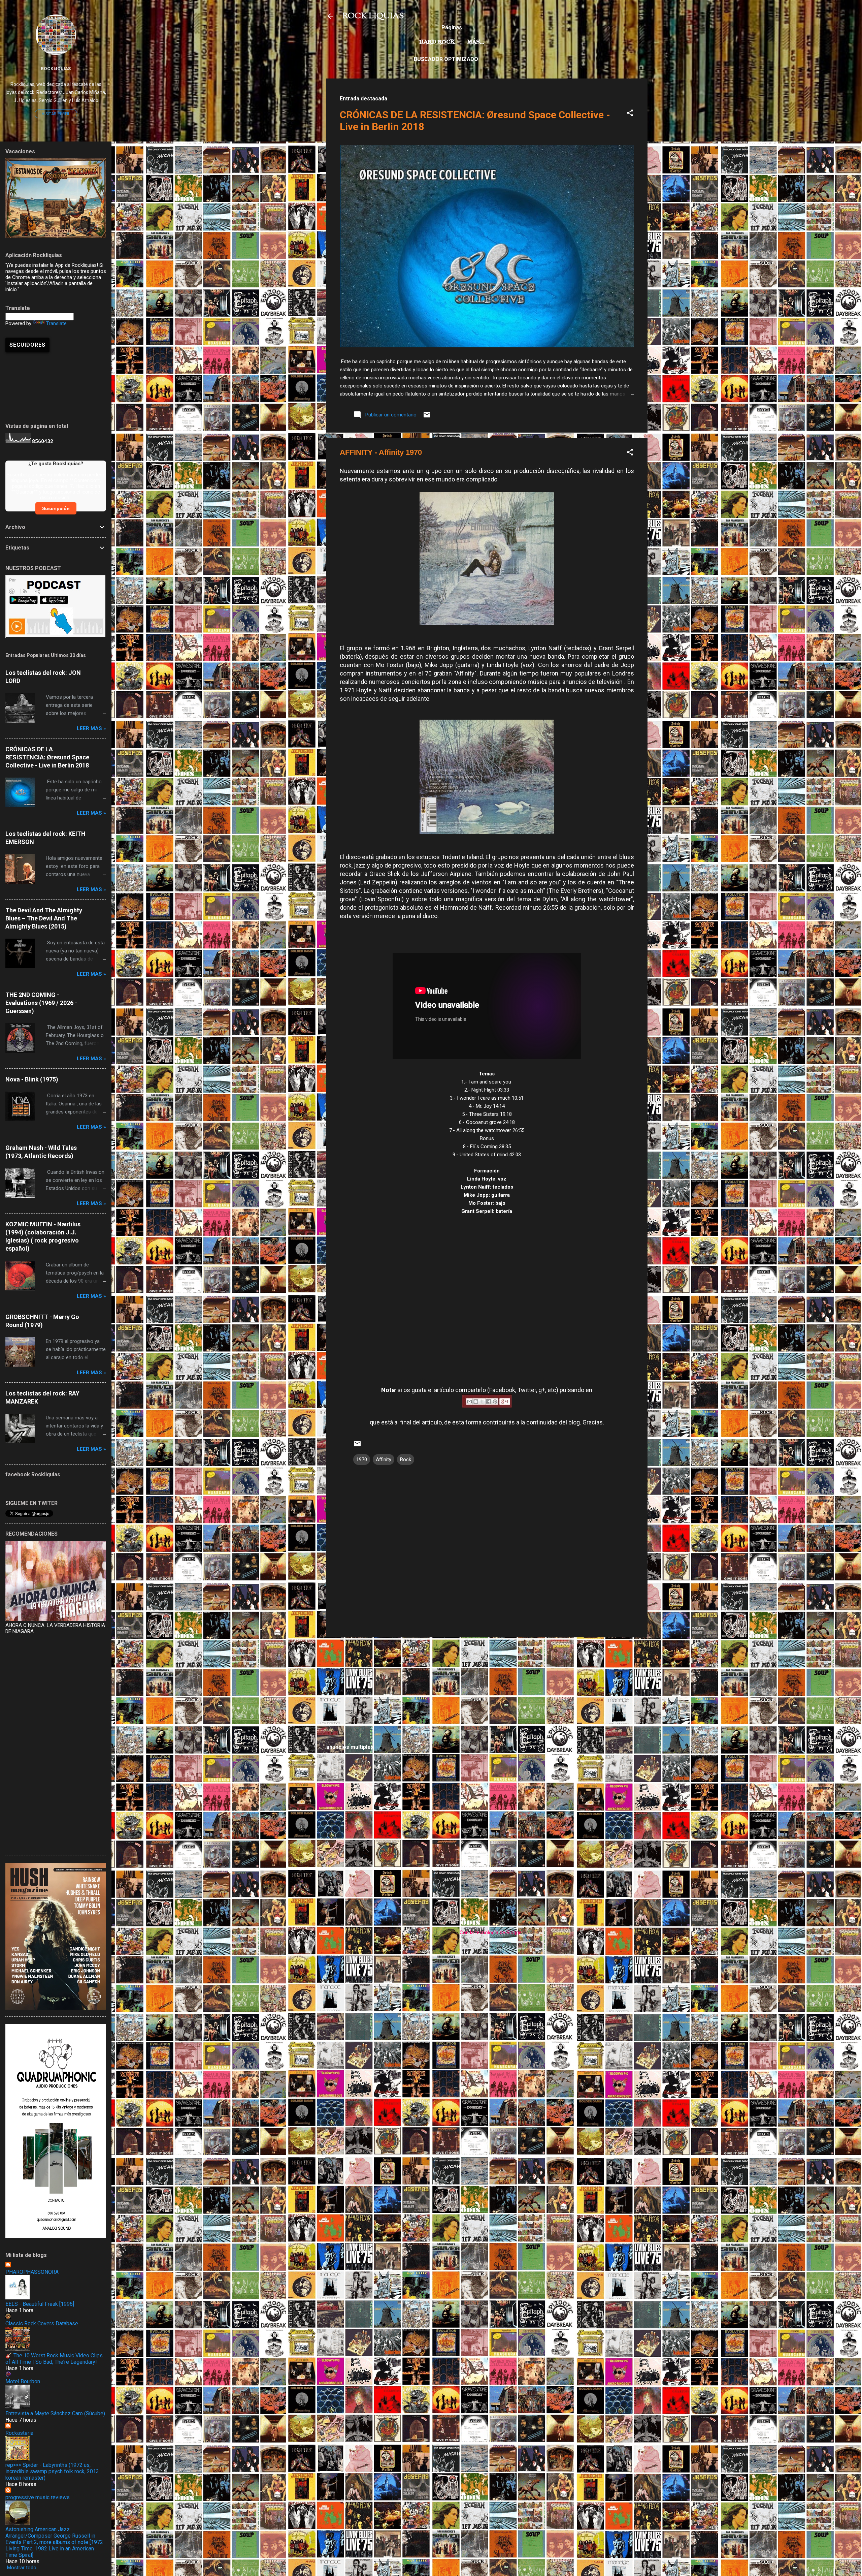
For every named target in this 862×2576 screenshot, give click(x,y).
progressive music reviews (38, 2497)
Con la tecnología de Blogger (491, 1933)
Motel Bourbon (23, 2381)
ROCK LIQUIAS (373, 16)
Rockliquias (56, 68)
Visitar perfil (56, 114)
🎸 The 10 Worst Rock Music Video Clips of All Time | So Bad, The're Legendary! (54, 2359)
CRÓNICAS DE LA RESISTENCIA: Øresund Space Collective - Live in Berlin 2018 (47, 757)
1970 (362, 1459)
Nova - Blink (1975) (32, 1079)
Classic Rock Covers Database (42, 2323)
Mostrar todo (22, 2568)
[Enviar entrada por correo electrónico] (427, 417)
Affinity (384, 1459)
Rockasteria (19, 2433)
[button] (630, 114)
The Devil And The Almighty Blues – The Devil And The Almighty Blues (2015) (44, 918)
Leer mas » (91, 728)
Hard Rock (437, 42)
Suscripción (56, 508)
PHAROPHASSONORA (32, 2272)
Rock (406, 1459)
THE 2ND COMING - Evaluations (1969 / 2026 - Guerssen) (41, 1003)
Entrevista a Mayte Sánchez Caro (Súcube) (55, 2413)
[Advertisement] (487, 1690)
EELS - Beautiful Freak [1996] (40, 2304)
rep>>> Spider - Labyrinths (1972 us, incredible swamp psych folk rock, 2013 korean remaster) (52, 2471)
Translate (56, 323)
